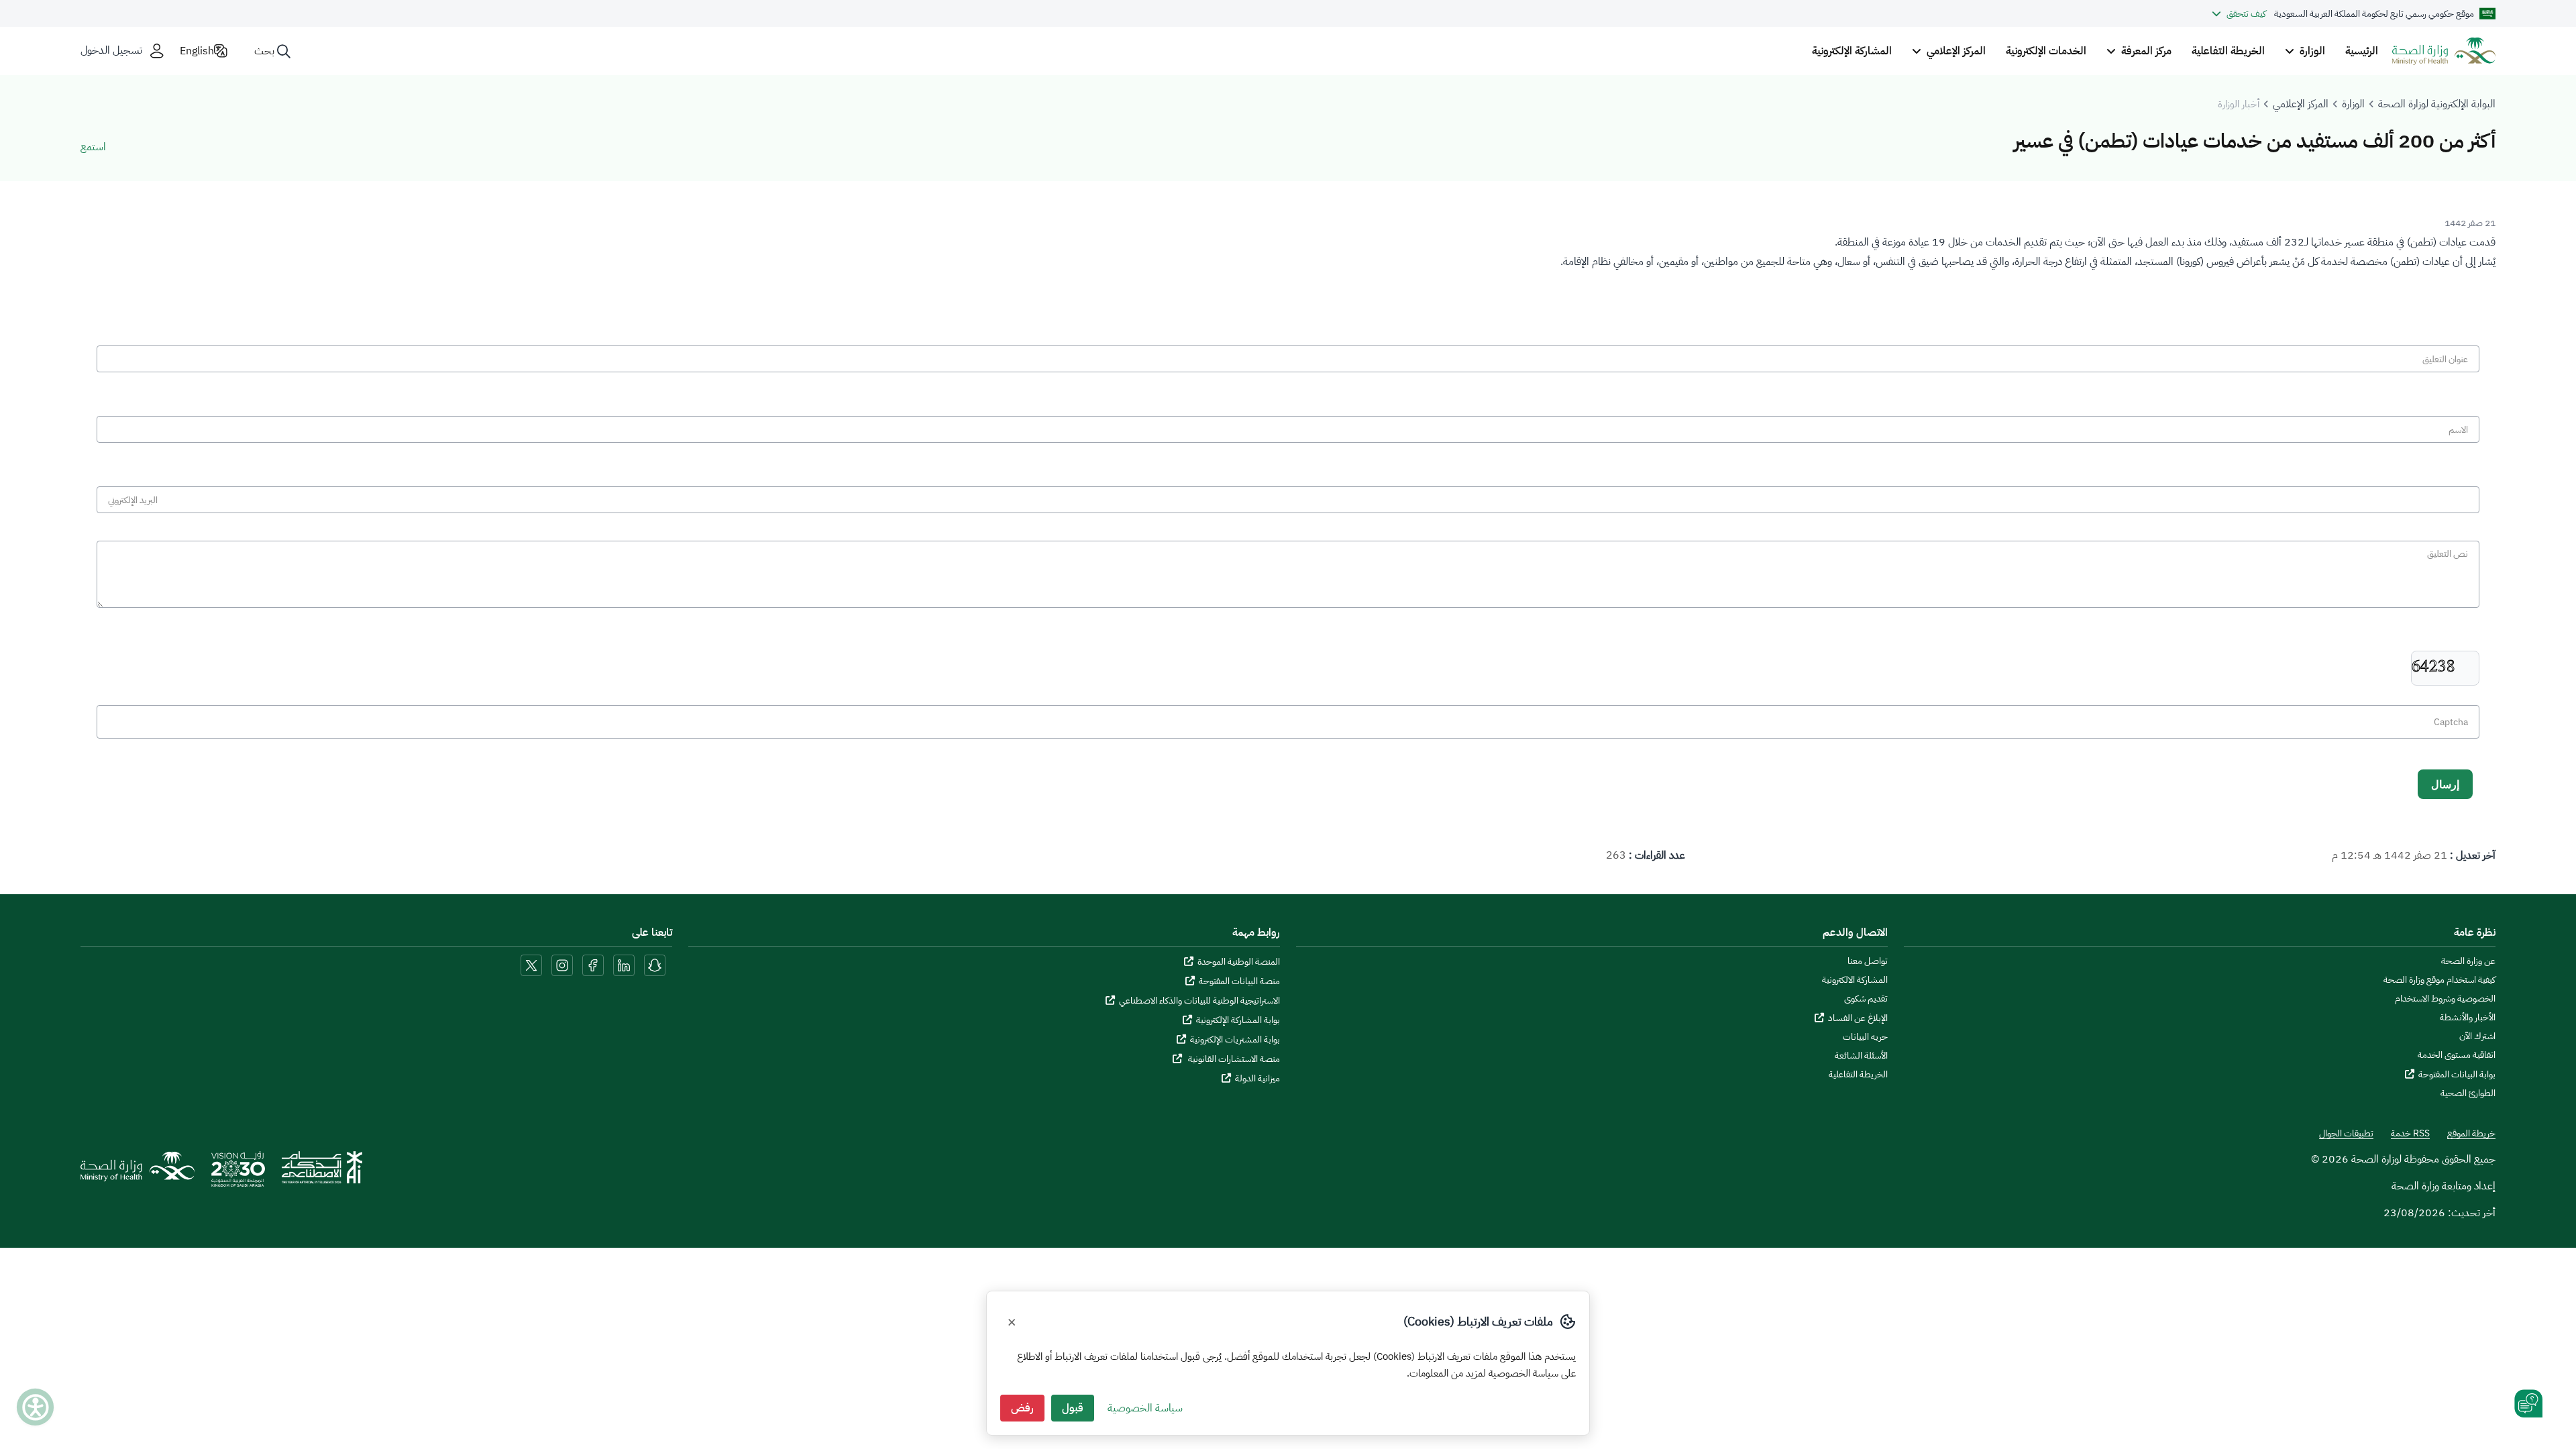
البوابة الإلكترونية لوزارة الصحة (2437, 104)
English (197, 51)
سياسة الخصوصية (1145, 1408)
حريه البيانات (1865, 1037)
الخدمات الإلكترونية (2046, 51)
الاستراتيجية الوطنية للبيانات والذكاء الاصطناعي (1199, 1001)
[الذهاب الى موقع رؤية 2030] (238, 1174)
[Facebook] (593, 965)
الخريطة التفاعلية (2228, 51)
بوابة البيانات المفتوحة (2457, 1074)
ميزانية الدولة (1257, 1078)
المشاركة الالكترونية (1855, 980)
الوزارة (2353, 104)
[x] (531, 965)
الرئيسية (2362, 51)
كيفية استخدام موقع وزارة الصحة (2439, 980)
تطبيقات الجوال (2346, 1134)
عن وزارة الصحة (2468, 961)
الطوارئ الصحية (2468, 1093)
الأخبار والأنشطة (2468, 1018)
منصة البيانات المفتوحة (1239, 981)
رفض (1022, 1408)
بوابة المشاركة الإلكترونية (1238, 1020)
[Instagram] (562, 965)
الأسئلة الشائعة (1861, 1056)
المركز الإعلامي (2301, 104)
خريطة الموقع (2471, 1134)
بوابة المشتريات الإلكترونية (1235, 1039)
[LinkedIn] (623, 965)
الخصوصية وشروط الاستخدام (2445, 999)
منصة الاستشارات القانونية (1233, 1059)
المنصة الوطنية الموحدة (1239, 962)
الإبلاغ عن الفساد (1858, 1018)
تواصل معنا (1868, 961)
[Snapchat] (655, 965)
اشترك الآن (2477, 1036)
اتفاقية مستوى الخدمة (2457, 1055)
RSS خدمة (2410, 1134)
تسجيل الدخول (111, 51)
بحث (264, 51)
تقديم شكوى (1866, 999)
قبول (1073, 1408)
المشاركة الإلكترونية (1852, 51)
